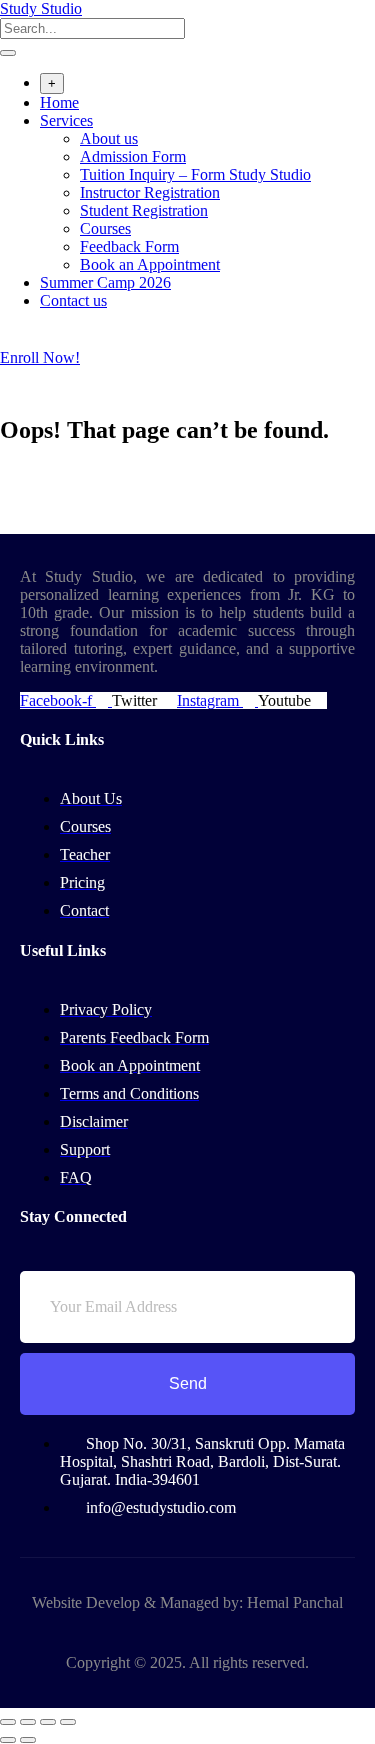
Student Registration (144, 210)
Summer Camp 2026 (105, 282)
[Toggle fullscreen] (28, 1722)
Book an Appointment (150, 264)
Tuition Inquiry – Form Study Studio (195, 174)
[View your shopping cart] (10, 339)
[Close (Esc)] (68, 1722)
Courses (105, 228)
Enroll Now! (40, 357)
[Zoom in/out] (8, 1722)
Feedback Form (129, 246)
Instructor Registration (150, 192)
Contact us (73, 300)
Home (59, 102)
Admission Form (133, 156)
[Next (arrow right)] (28, 1740)
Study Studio (41, 8)
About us (109, 138)
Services (66, 120)
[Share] (48, 1722)
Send (188, 1383)
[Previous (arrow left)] (8, 1740)
